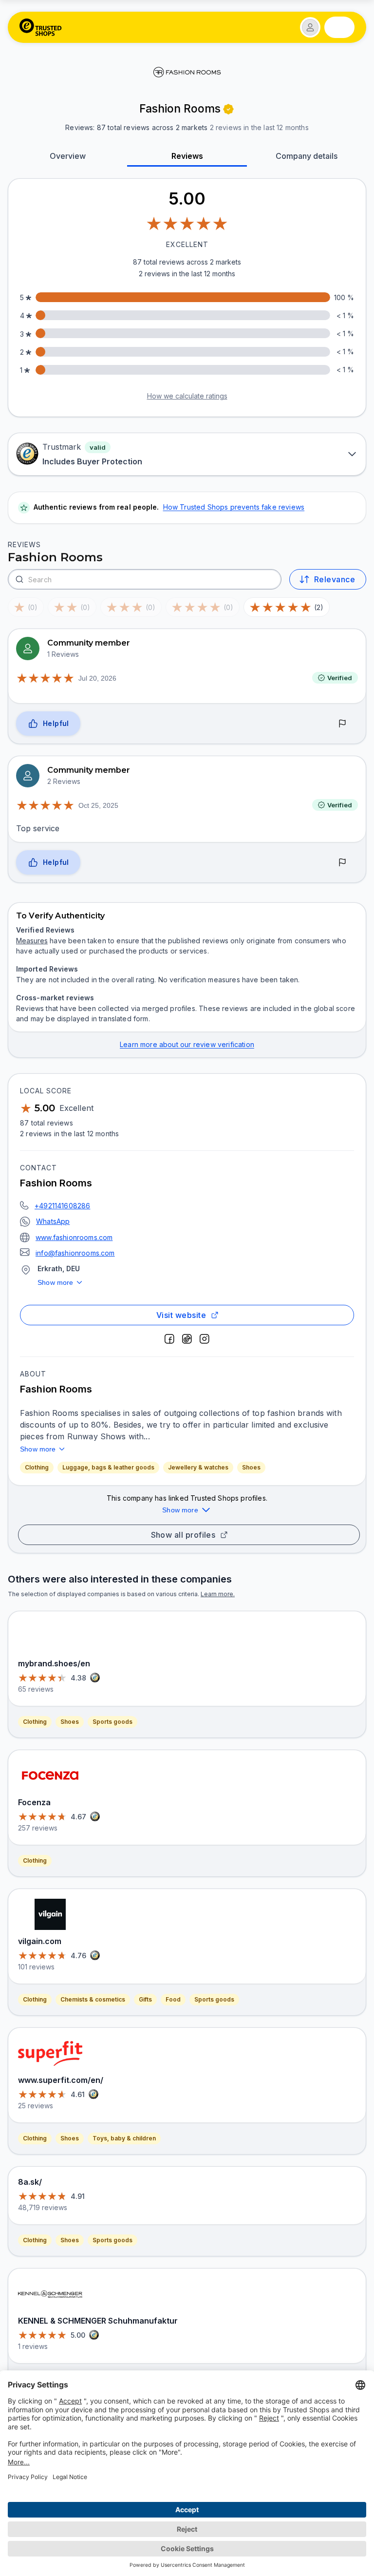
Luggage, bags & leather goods (108, 1467)
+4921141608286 (62, 1206)
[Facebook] (169, 1339)
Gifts (145, 1999)
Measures (32, 941)
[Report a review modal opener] (342, 724)
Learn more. (218, 1594)
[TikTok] (187, 1339)
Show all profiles (183, 1535)
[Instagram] (205, 1339)
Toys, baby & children (124, 2138)
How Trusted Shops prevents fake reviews (234, 507)
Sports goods (112, 1722)
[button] (310, 27)
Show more (56, 1282)
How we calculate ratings (187, 396)
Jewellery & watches (198, 1467)
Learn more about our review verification (187, 1044)
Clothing (37, 1467)
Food (173, 1999)
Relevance (335, 579)
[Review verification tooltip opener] (228, 109)
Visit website (181, 1315)
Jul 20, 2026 (97, 678)
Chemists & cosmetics (93, 1999)
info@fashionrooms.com (75, 1253)
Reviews (187, 156)
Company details (307, 156)
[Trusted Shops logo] (41, 27)
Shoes (251, 1467)
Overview (68, 156)
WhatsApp (53, 1221)
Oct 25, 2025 (98, 805)
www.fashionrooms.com (74, 1237)
